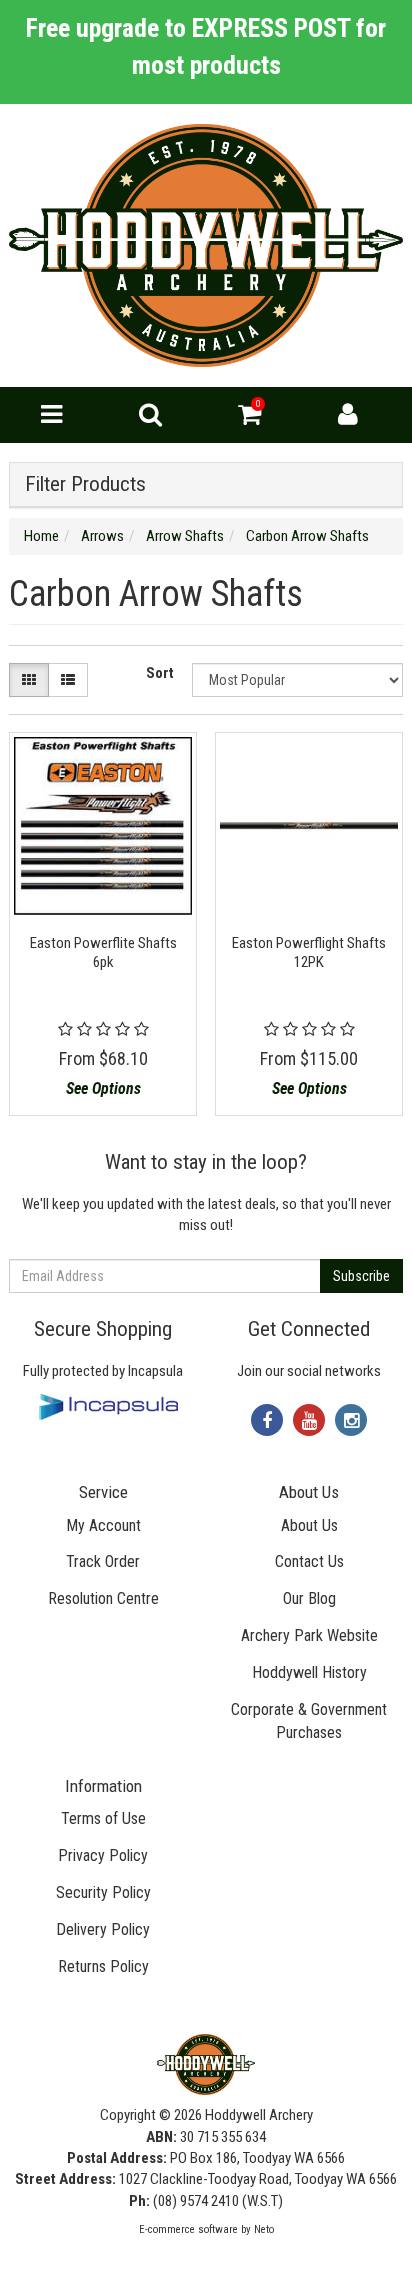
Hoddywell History (309, 1672)
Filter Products (85, 484)
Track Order (103, 1561)
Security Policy (103, 1892)
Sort (160, 673)
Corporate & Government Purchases (309, 1721)
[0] (249, 419)
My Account (103, 1525)
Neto (264, 2229)
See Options (103, 1088)
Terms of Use (103, 1818)
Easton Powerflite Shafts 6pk (103, 953)
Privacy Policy (103, 1855)
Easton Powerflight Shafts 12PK (309, 953)
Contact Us (309, 1561)
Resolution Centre (103, 1598)
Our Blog (309, 1598)
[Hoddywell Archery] (206, 245)
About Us (309, 1525)
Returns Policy (103, 1966)
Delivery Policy (103, 1929)
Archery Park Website (309, 1635)
